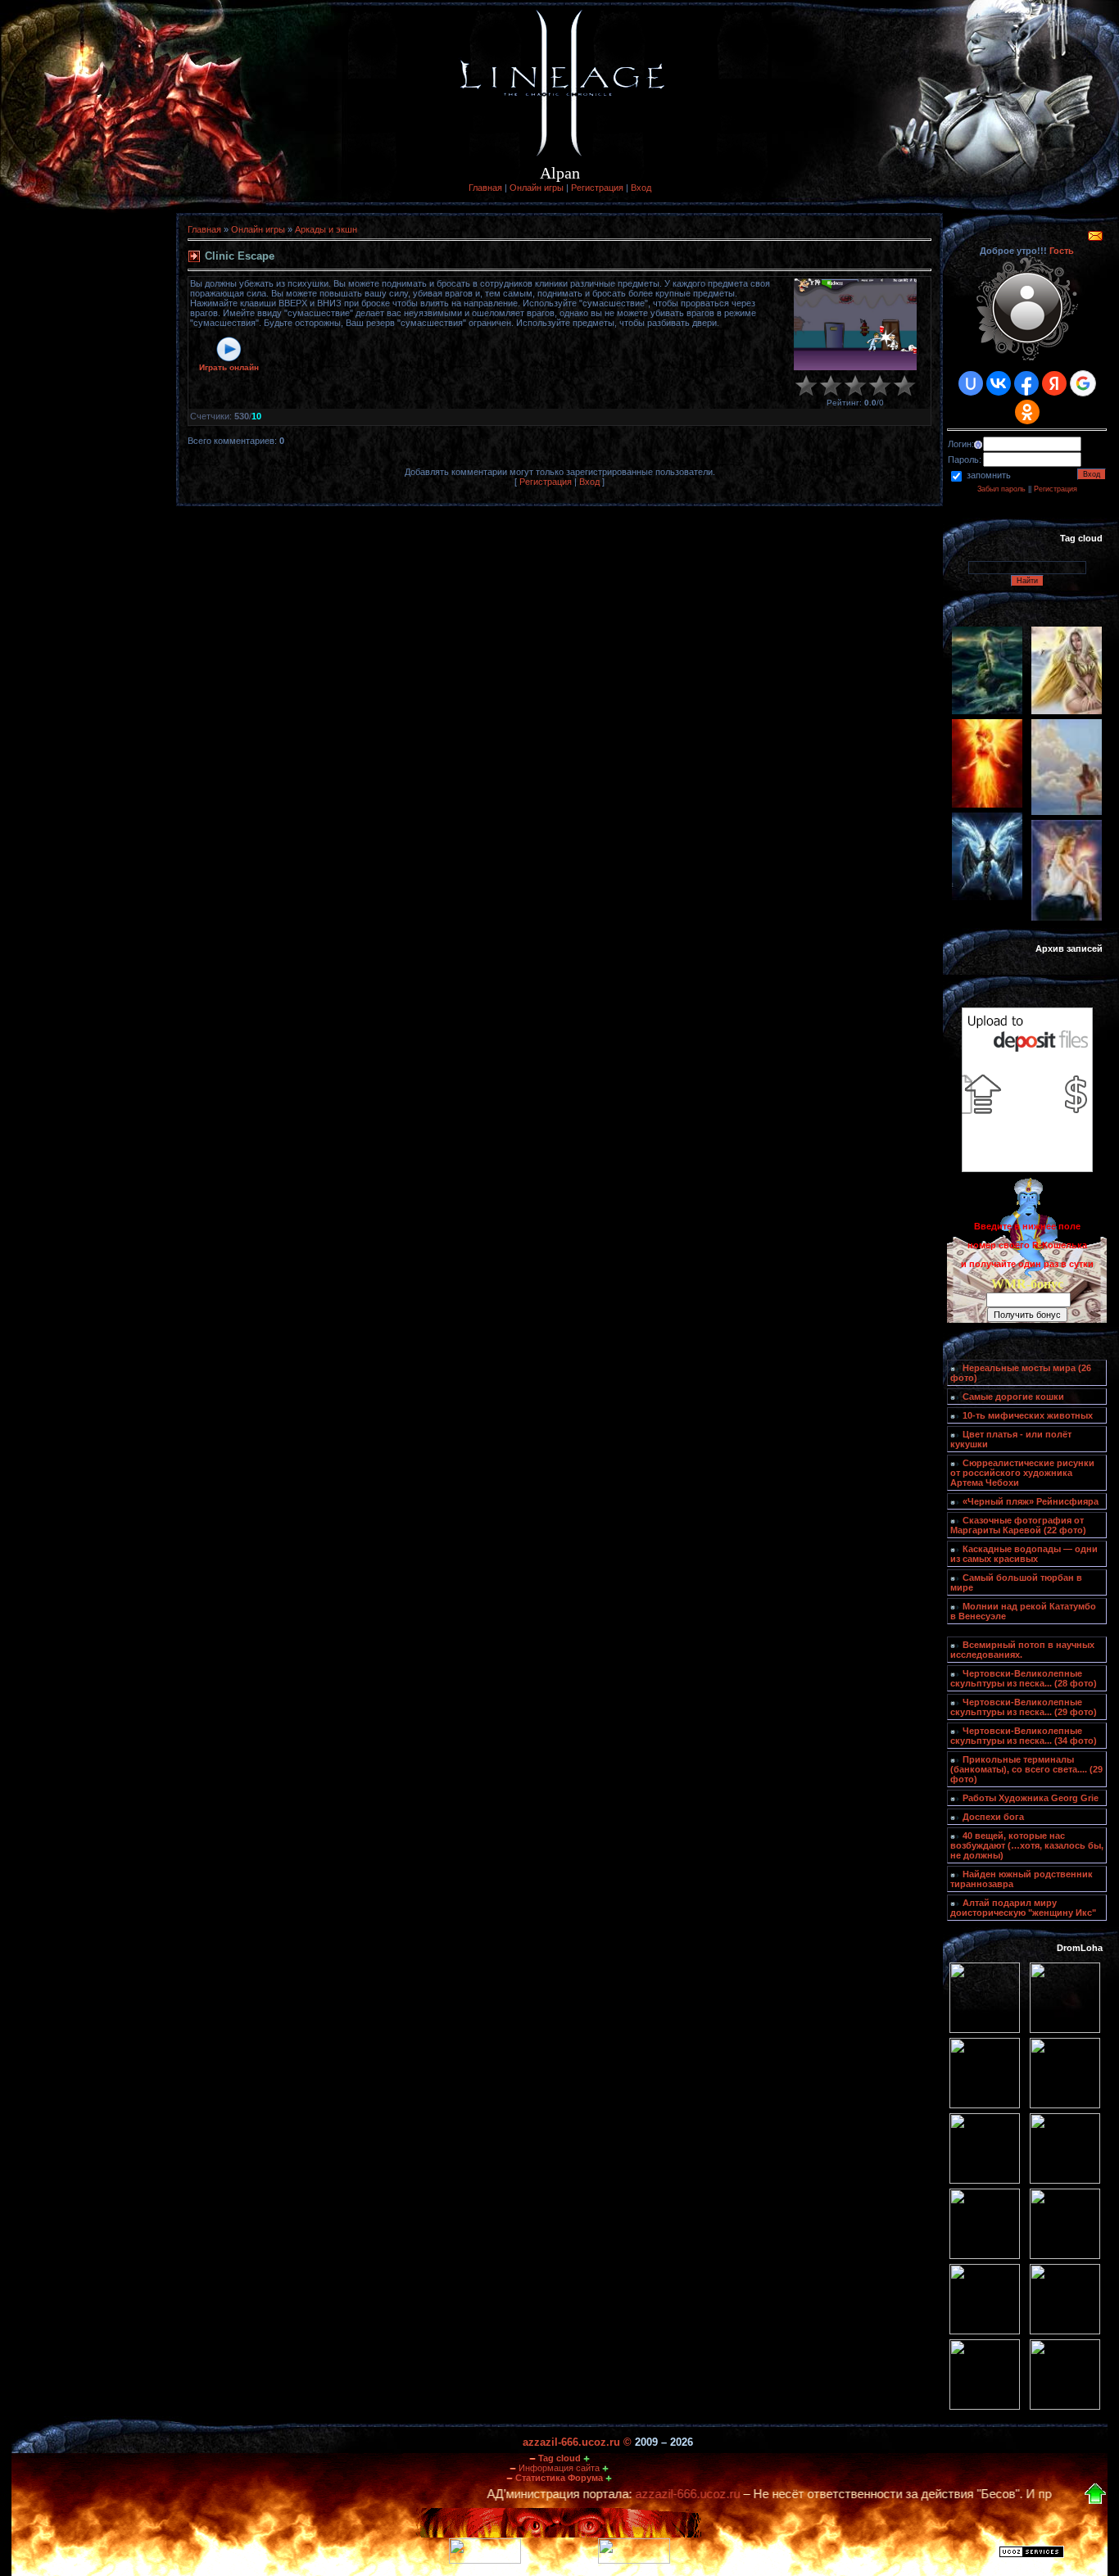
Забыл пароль (1001, 489)
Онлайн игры (537, 188)
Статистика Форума (559, 2478)
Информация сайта (559, 2468)
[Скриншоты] (855, 325)
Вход (641, 188)
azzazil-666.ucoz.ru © (577, 2442)
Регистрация (597, 188)
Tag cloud (559, 2458)
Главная (485, 188)
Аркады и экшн (326, 229)
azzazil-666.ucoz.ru (618, 2494)
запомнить (989, 475)
